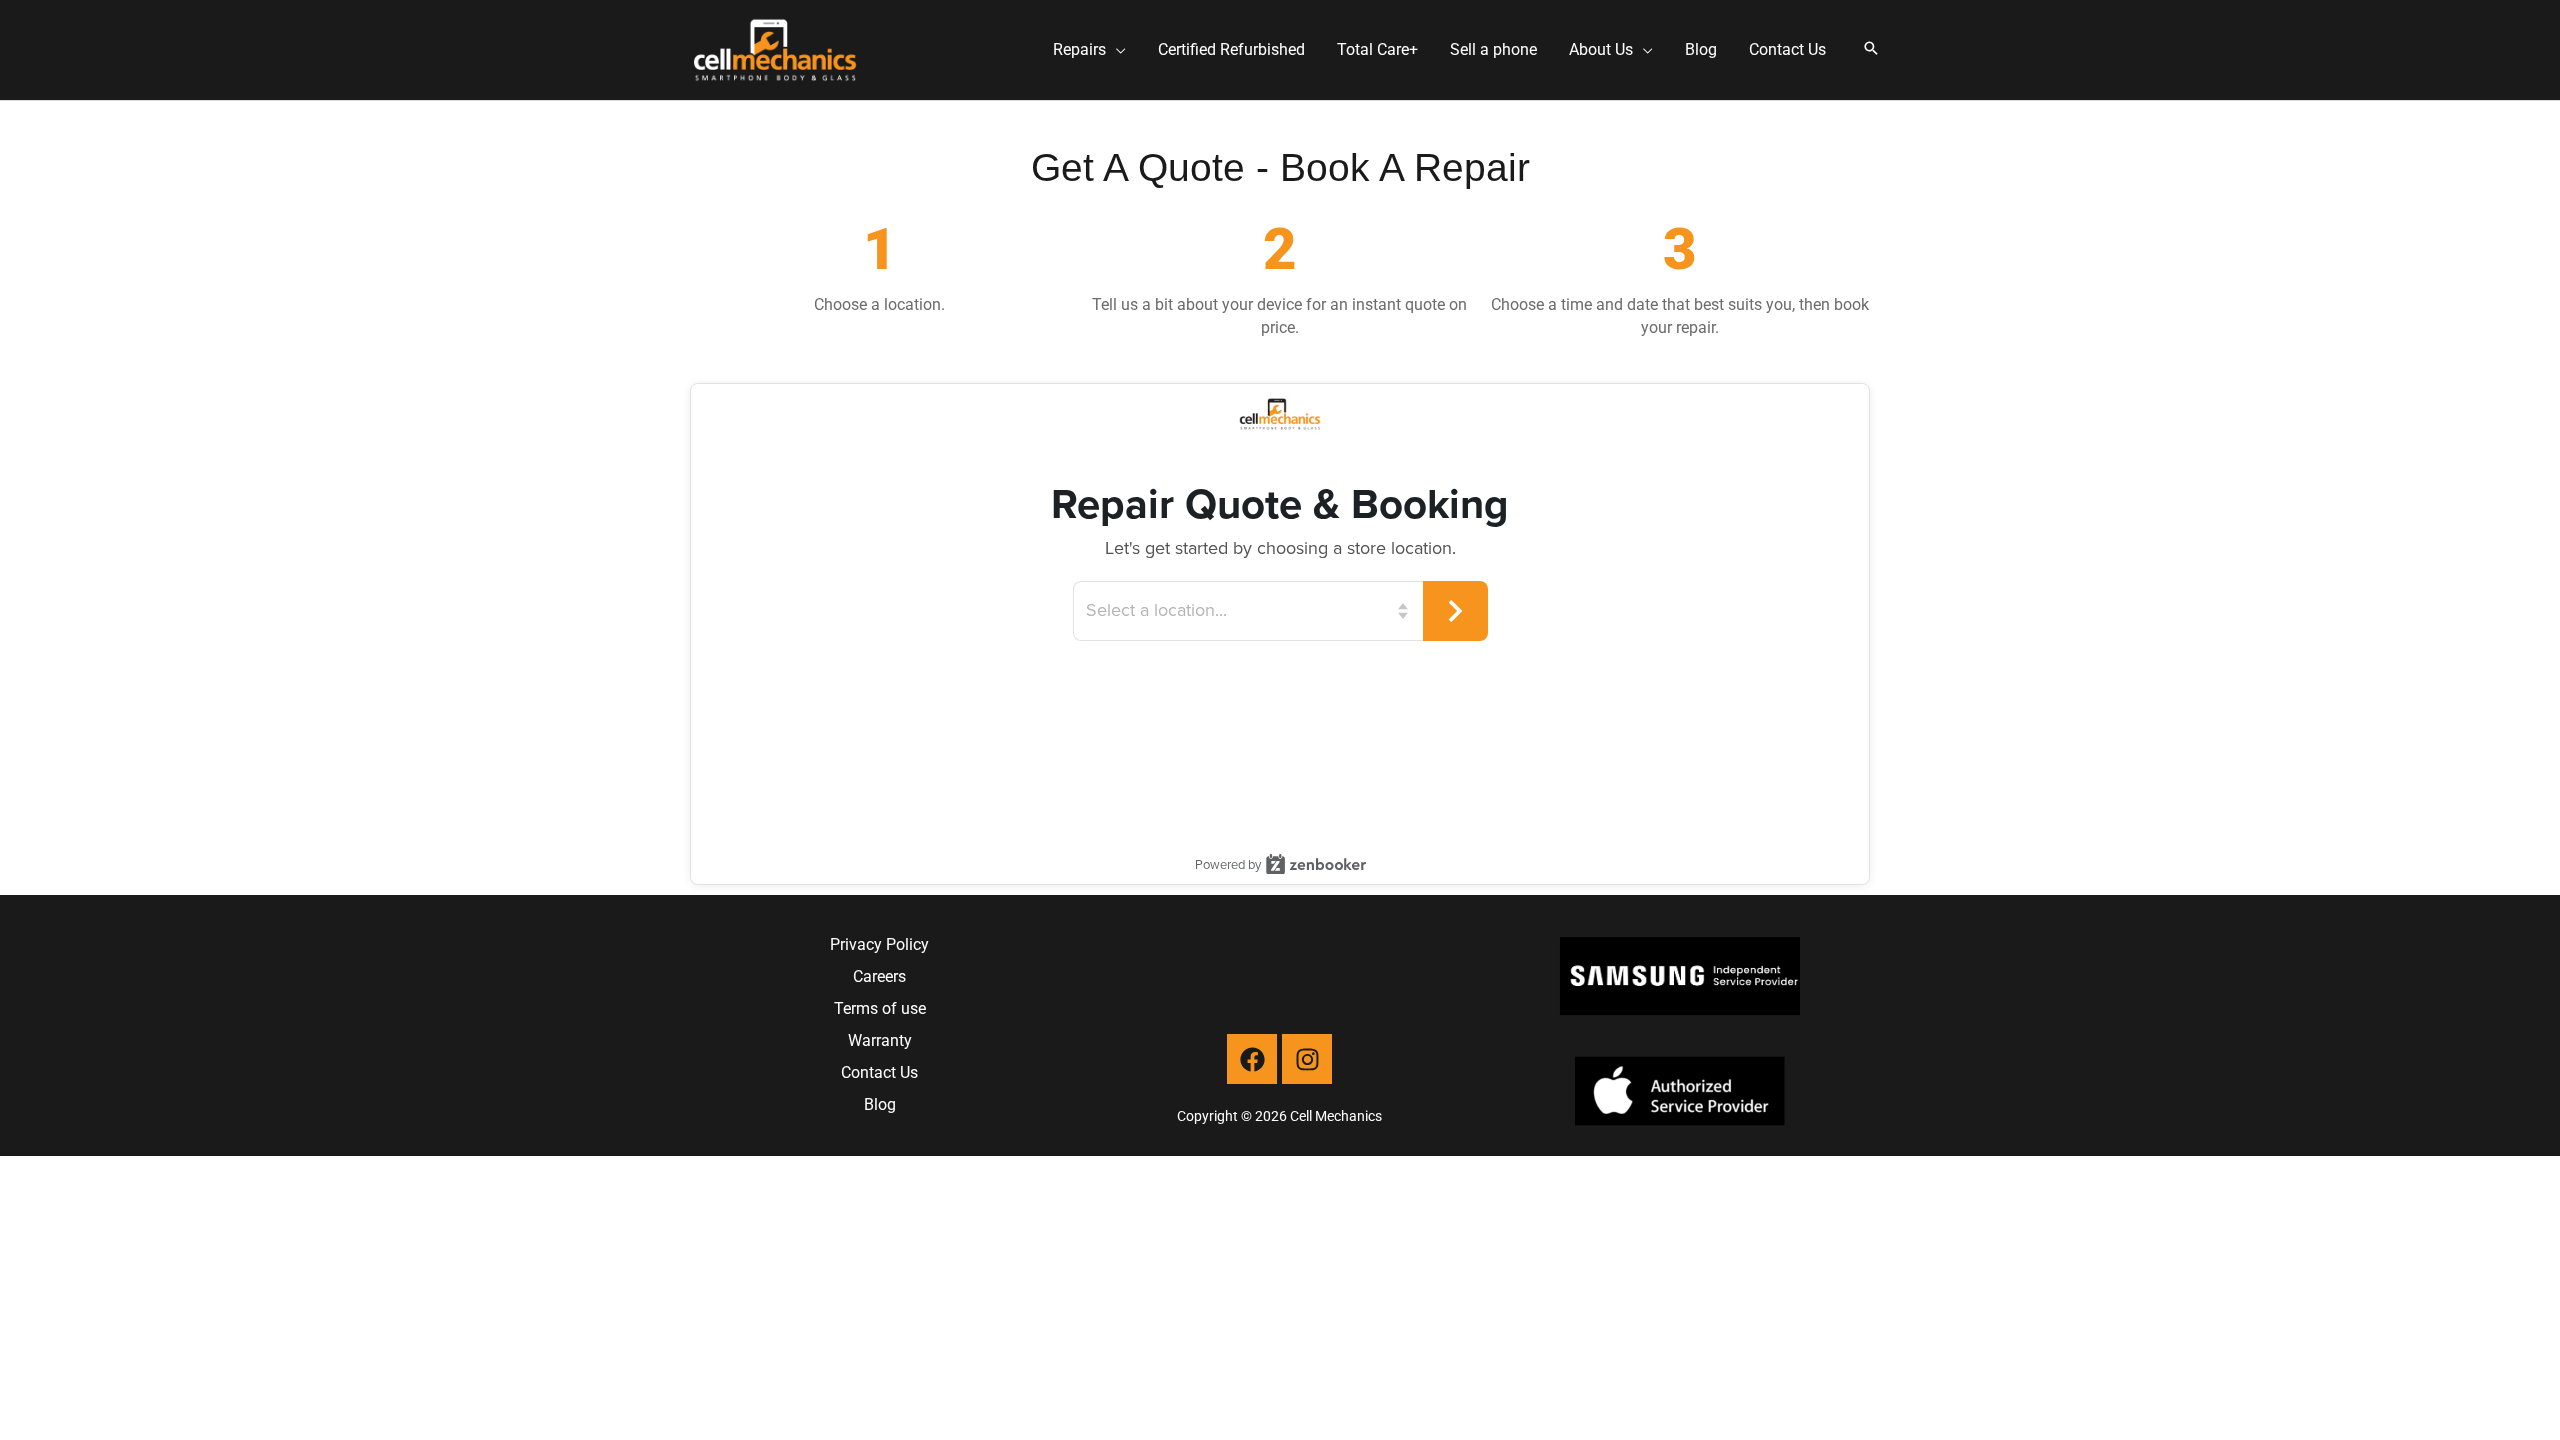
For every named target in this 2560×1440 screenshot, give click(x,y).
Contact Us (879, 1072)
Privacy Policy (879, 944)
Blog (880, 1104)
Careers (879, 976)
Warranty (880, 1040)
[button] (1116, 50)
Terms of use (880, 1008)
